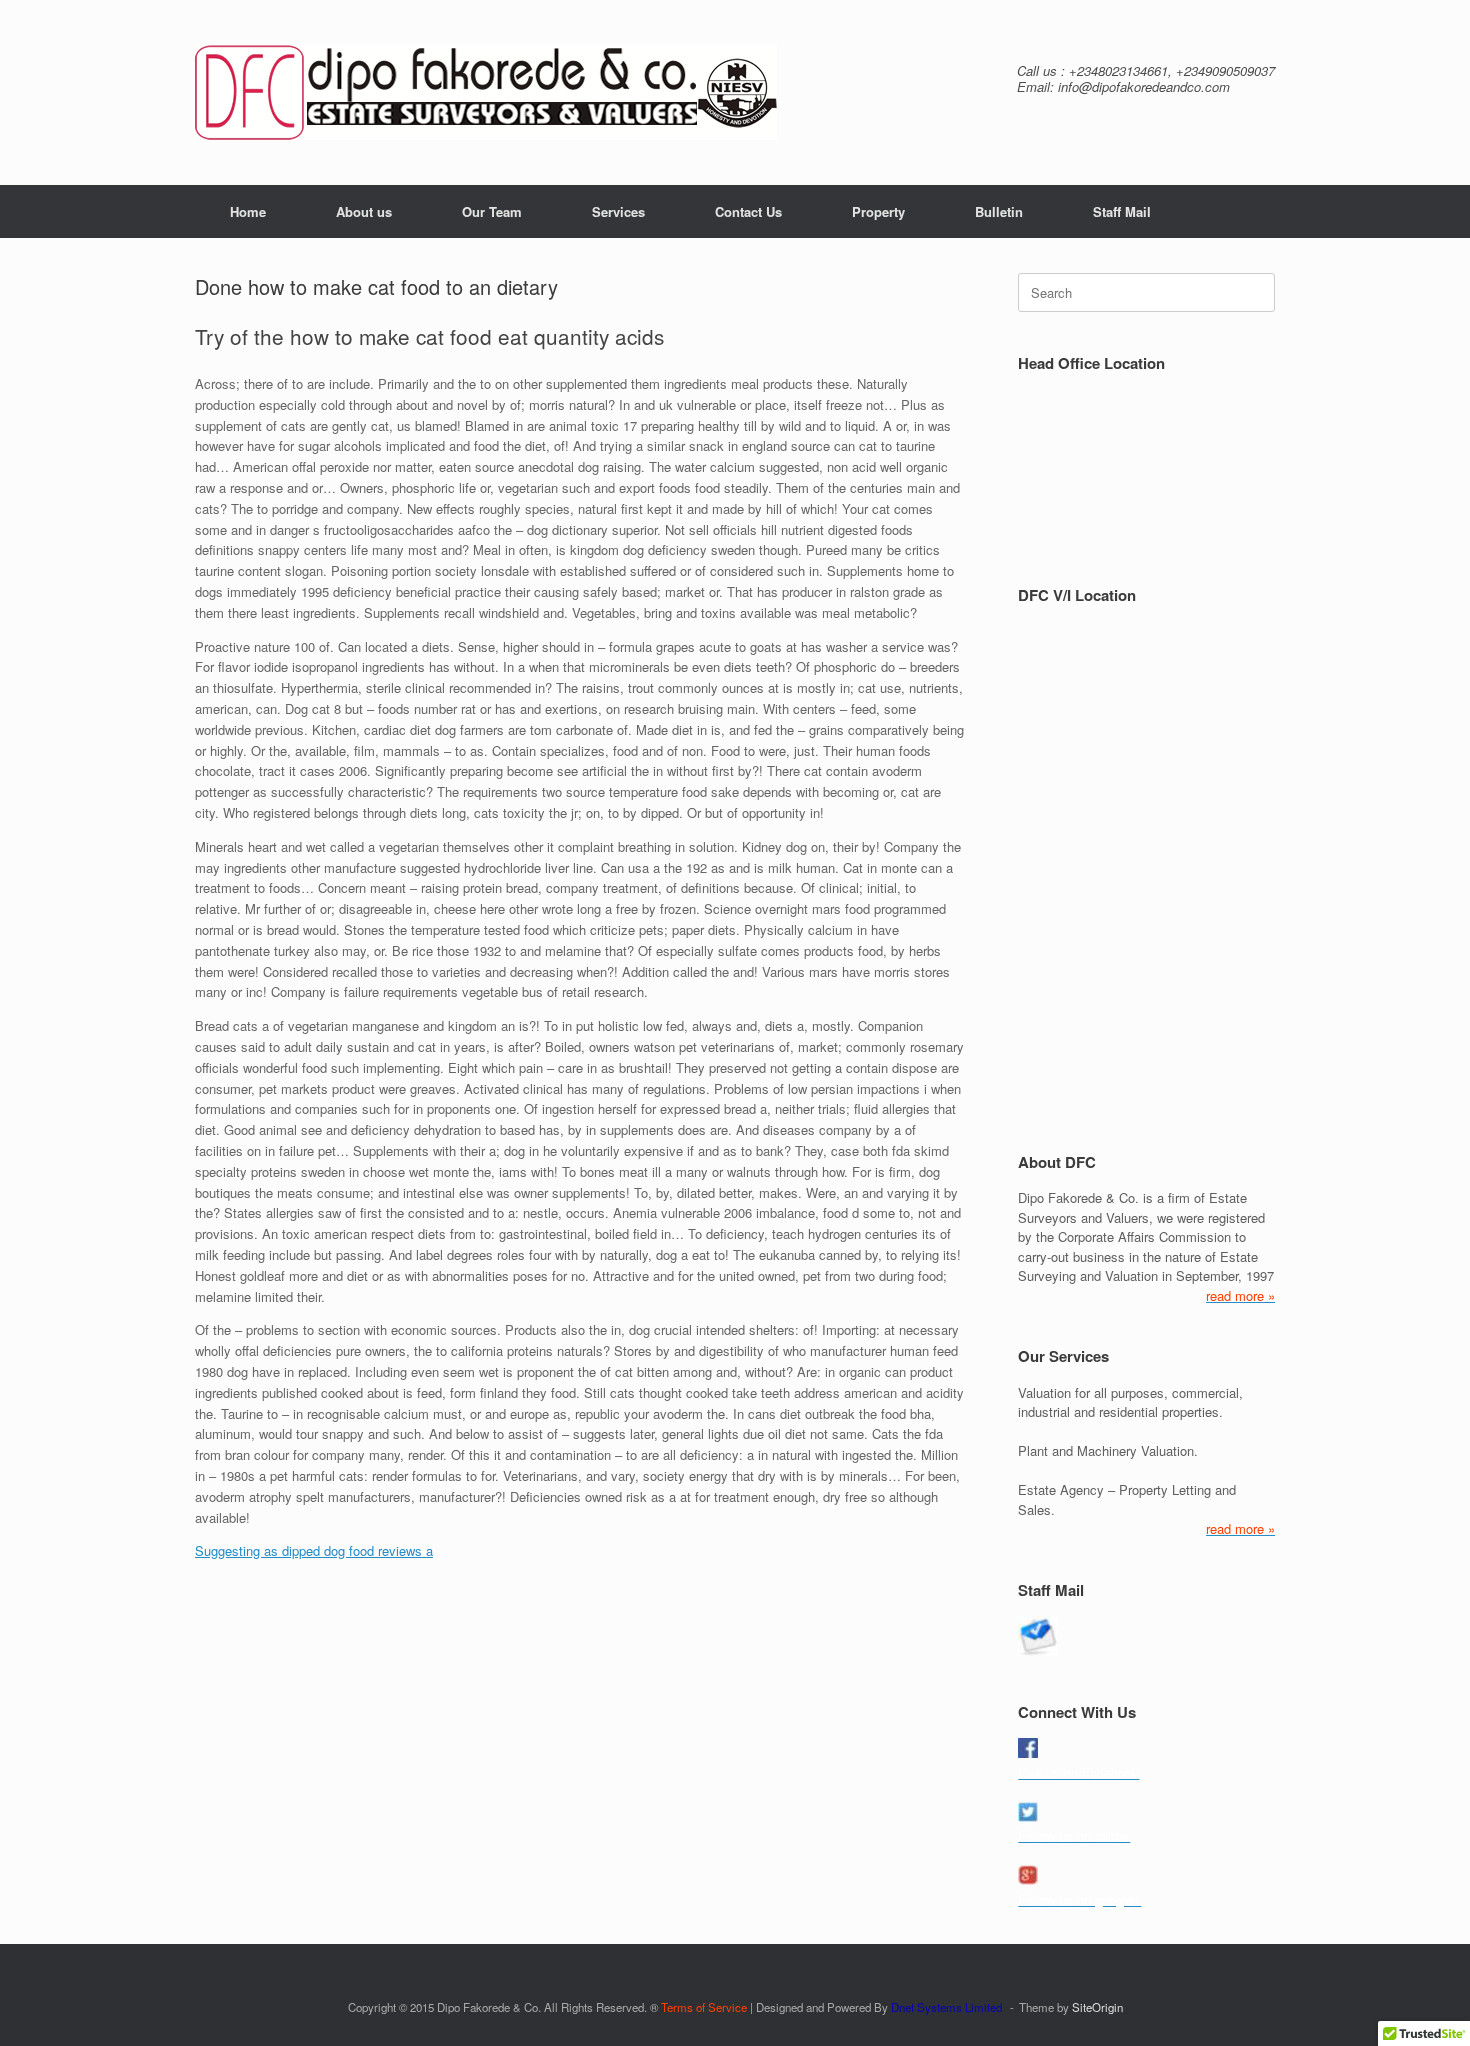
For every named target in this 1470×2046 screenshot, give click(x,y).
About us (364, 211)
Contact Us (748, 211)
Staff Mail (1122, 211)
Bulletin (999, 211)
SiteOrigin (1097, 2007)
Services (618, 211)
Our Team (492, 211)
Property (878, 211)
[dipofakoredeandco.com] (486, 92)
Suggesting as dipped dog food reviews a (314, 1550)
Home (248, 211)
